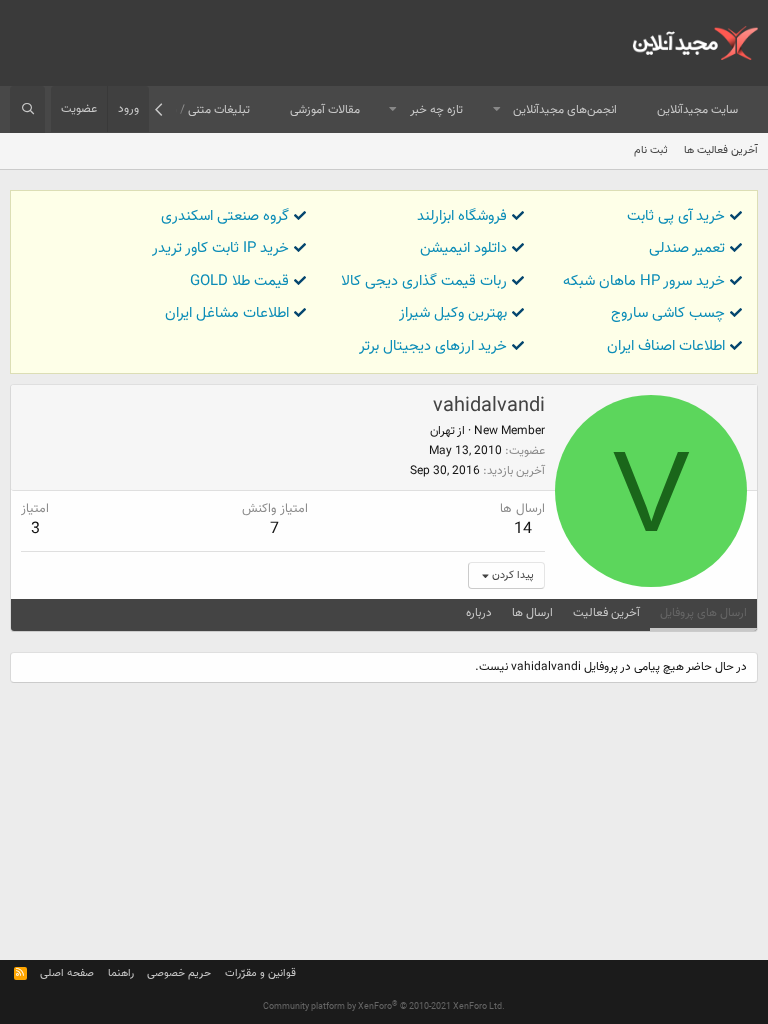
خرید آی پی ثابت (676, 216)
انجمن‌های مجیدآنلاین (565, 110)
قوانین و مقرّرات (260, 973)
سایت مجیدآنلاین (697, 110)
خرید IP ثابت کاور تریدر (220, 248)
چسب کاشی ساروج (668, 313)
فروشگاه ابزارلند (462, 216)
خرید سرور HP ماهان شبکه (644, 281)
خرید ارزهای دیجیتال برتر (433, 346)
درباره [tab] (479, 613)
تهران (442, 431)
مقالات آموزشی (325, 110)
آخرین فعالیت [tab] (606, 613)
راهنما (121, 973)
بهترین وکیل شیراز (453, 313)
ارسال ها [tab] (532, 613)
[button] (497, 110)
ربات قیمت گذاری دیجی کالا (424, 281)
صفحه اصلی (67, 973)
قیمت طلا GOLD (239, 281)
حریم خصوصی (179, 973)
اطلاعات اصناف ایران (666, 346)
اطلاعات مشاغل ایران (227, 313)
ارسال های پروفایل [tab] (703, 613)
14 (523, 529)
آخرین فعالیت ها (721, 150)
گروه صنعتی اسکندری (225, 216)
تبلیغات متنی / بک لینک (193, 110)
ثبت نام (651, 150)
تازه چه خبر (436, 110)
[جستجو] (27, 110)
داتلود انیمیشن (463, 248)
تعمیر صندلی (687, 248)
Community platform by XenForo (384, 1007)
